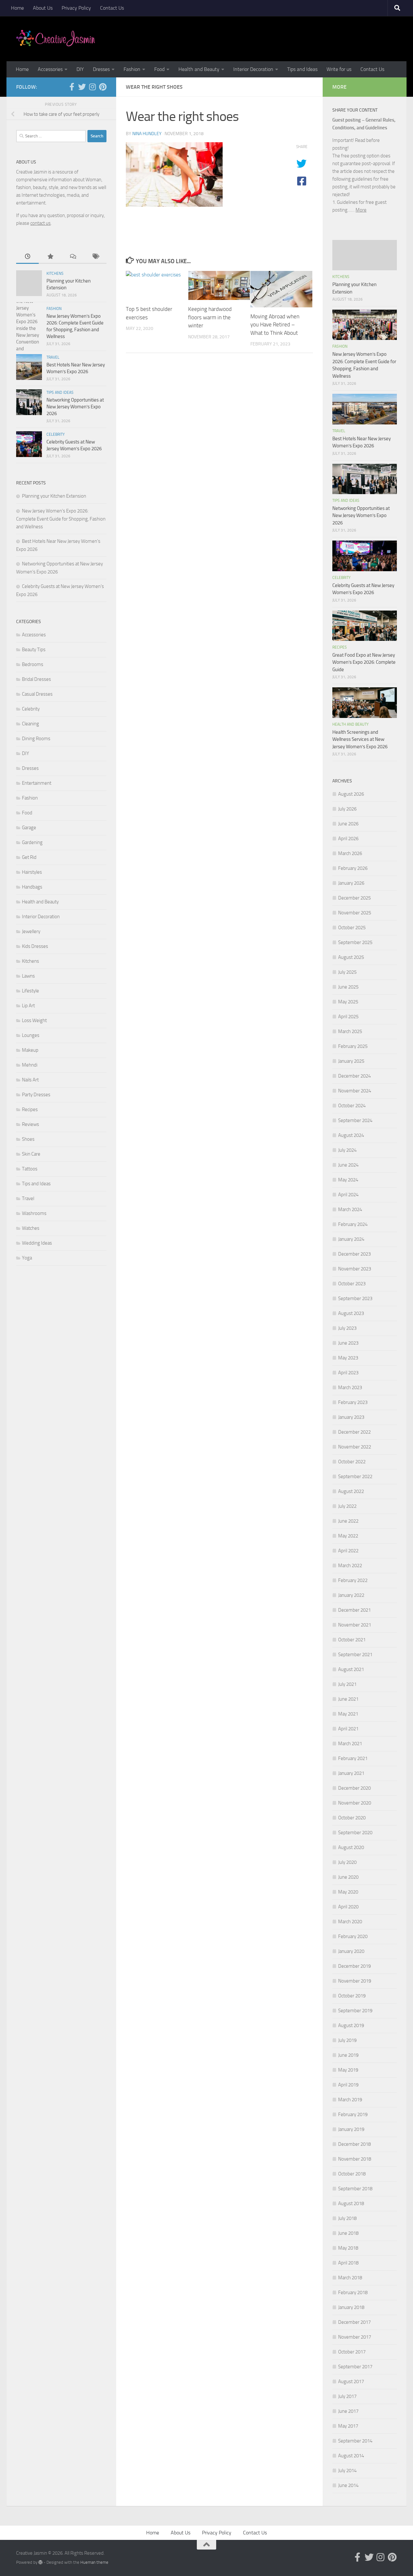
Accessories (50, 69)
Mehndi (30, 1065)
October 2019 (352, 1996)
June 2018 (348, 2233)
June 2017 (348, 2411)
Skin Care (31, 1154)
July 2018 (347, 2218)
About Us (43, 8)
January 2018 (351, 2307)
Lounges (31, 1035)
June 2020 (348, 1877)
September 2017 (355, 2367)
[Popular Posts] (50, 257)
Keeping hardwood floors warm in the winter (210, 317)
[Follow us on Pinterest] (103, 87)
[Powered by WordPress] (40, 2562)
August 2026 (351, 794)
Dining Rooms (36, 739)
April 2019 (348, 2085)
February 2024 (353, 1224)
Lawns (28, 976)
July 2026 (347, 809)
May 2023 (348, 1358)
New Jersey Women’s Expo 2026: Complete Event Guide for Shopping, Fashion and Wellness (61, 519)
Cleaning (30, 724)
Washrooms (34, 1213)
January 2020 (351, 1951)
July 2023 (347, 1328)
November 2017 (355, 2337)
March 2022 (350, 1566)
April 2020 (348, 1907)
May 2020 (348, 1892)
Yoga (27, 1258)
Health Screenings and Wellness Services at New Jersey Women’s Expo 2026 (360, 739)
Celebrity (55, 434)
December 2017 (354, 2322)
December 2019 (354, 1966)
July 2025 (347, 972)
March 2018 (350, 2278)
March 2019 (350, 2100)
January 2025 (351, 1061)
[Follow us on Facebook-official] (72, 87)
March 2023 (350, 1387)
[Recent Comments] (73, 257)
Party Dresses (36, 1095)
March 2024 (350, 1209)
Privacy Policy (76, 8)
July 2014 (347, 2471)
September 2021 (355, 1655)
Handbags (32, 887)
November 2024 (355, 1091)
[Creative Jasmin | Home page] (56, 39)
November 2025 (355, 913)
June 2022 (348, 1521)
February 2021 (353, 1758)
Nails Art (30, 1080)
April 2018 (348, 2263)
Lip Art (28, 1006)
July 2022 (347, 1506)
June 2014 (348, 2485)
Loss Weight (34, 1020)
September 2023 (355, 1298)
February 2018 (353, 2293)
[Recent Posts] (27, 257)
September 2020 (355, 1833)
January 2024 (351, 1239)
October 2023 (352, 1284)
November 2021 (355, 1625)
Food (159, 69)
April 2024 (348, 1195)
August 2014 (351, 2456)
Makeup (30, 1050)
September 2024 (355, 1120)
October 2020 (352, 1818)
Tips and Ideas (302, 69)
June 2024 (348, 1165)
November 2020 (355, 1803)
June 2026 (348, 824)
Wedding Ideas (37, 1243)
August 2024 (351, 1135)
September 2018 (355, 2189)
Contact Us (112, 8)
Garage (29, 828)
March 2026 (350, 853)
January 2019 (351, 2129)
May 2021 (348, 1714)
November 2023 (355, 1269)
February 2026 (353, 868)
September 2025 (355, 942)
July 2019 (347, 2040)
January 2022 (351, 1595)
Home (17, 8)
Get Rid (29, 857)
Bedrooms (33, 664)
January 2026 (351, 883)
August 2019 (351, 2025)
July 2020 (347, 1862)
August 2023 (351, 1313)
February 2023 (353, 1402)
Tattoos (30, 1169)
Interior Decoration (253, 69)
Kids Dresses (35, 946)
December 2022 (354, 1432)
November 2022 (355, 1447)
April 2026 (348, 839)
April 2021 (348, 1729)
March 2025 (350, 1031)
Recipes (30, 1109)
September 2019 (355, 2011)
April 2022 (348, 1551)
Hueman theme (94, 2562)
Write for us (339, 69)
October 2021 (352, 1640)
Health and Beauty (199, 69)
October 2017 (352, 2352)
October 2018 (352, 2174)
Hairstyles (32, 872)
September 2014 (355, 2441)
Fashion (132, 69)
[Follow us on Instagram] (92, 87)
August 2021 (351, 1669)
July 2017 (347, 2396)
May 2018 (348, 2248)
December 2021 (354, 1610)
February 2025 (353, 1046)
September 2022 (355, 1477)
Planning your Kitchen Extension (54, 496)
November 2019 (355, 1981)
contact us (40, 223)
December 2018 (354, 2144)
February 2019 (353, 2114)
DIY (80, 69)
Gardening (32, 842)
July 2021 (347, 1684)
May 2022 (348, 1536)
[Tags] (95, 257)
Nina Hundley (147, 134)
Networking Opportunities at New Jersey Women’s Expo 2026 (75, 407)
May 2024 (348, 1180)
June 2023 (348, 1343)
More (361, 210)
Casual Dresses (37, 694)
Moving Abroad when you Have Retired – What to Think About (275, 325)
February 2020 (353, 1936)
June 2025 (348, 987)
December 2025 (354, 898)
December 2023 (354, 1254)
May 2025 (348, 1002)
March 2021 (350, 1744)
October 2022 (352, 1462)
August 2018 (351, 2203)
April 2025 (348, 1017)
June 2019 (348, 2055)
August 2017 (351, 2382)
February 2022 (353, 1580)
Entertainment (37, 783)
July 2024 (347, 1150)
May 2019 (348, 2070)
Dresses (101, 69)
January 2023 (351, 1417)
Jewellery (31, 931)
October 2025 (352, 928)
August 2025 (351, 957)
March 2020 (350, 1922)
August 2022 (351, 1491)
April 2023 (348, 1373)
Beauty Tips (34, 650)
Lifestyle (30, 991)
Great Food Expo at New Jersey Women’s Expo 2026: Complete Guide (364, 662)
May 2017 (348, 2426)
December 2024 (354, 1076)
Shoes (28, 1139)
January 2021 (351, 1773)
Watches (31, 1228)
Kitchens (55, 274)
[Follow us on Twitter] (82, 87)
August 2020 (351, 1847)
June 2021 (348, 1699)
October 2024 (352, 1106)
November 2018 (355, 2159)
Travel (53, 357)
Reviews (30, 1124)
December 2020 (354, 1788)
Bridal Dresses (36, 679)
